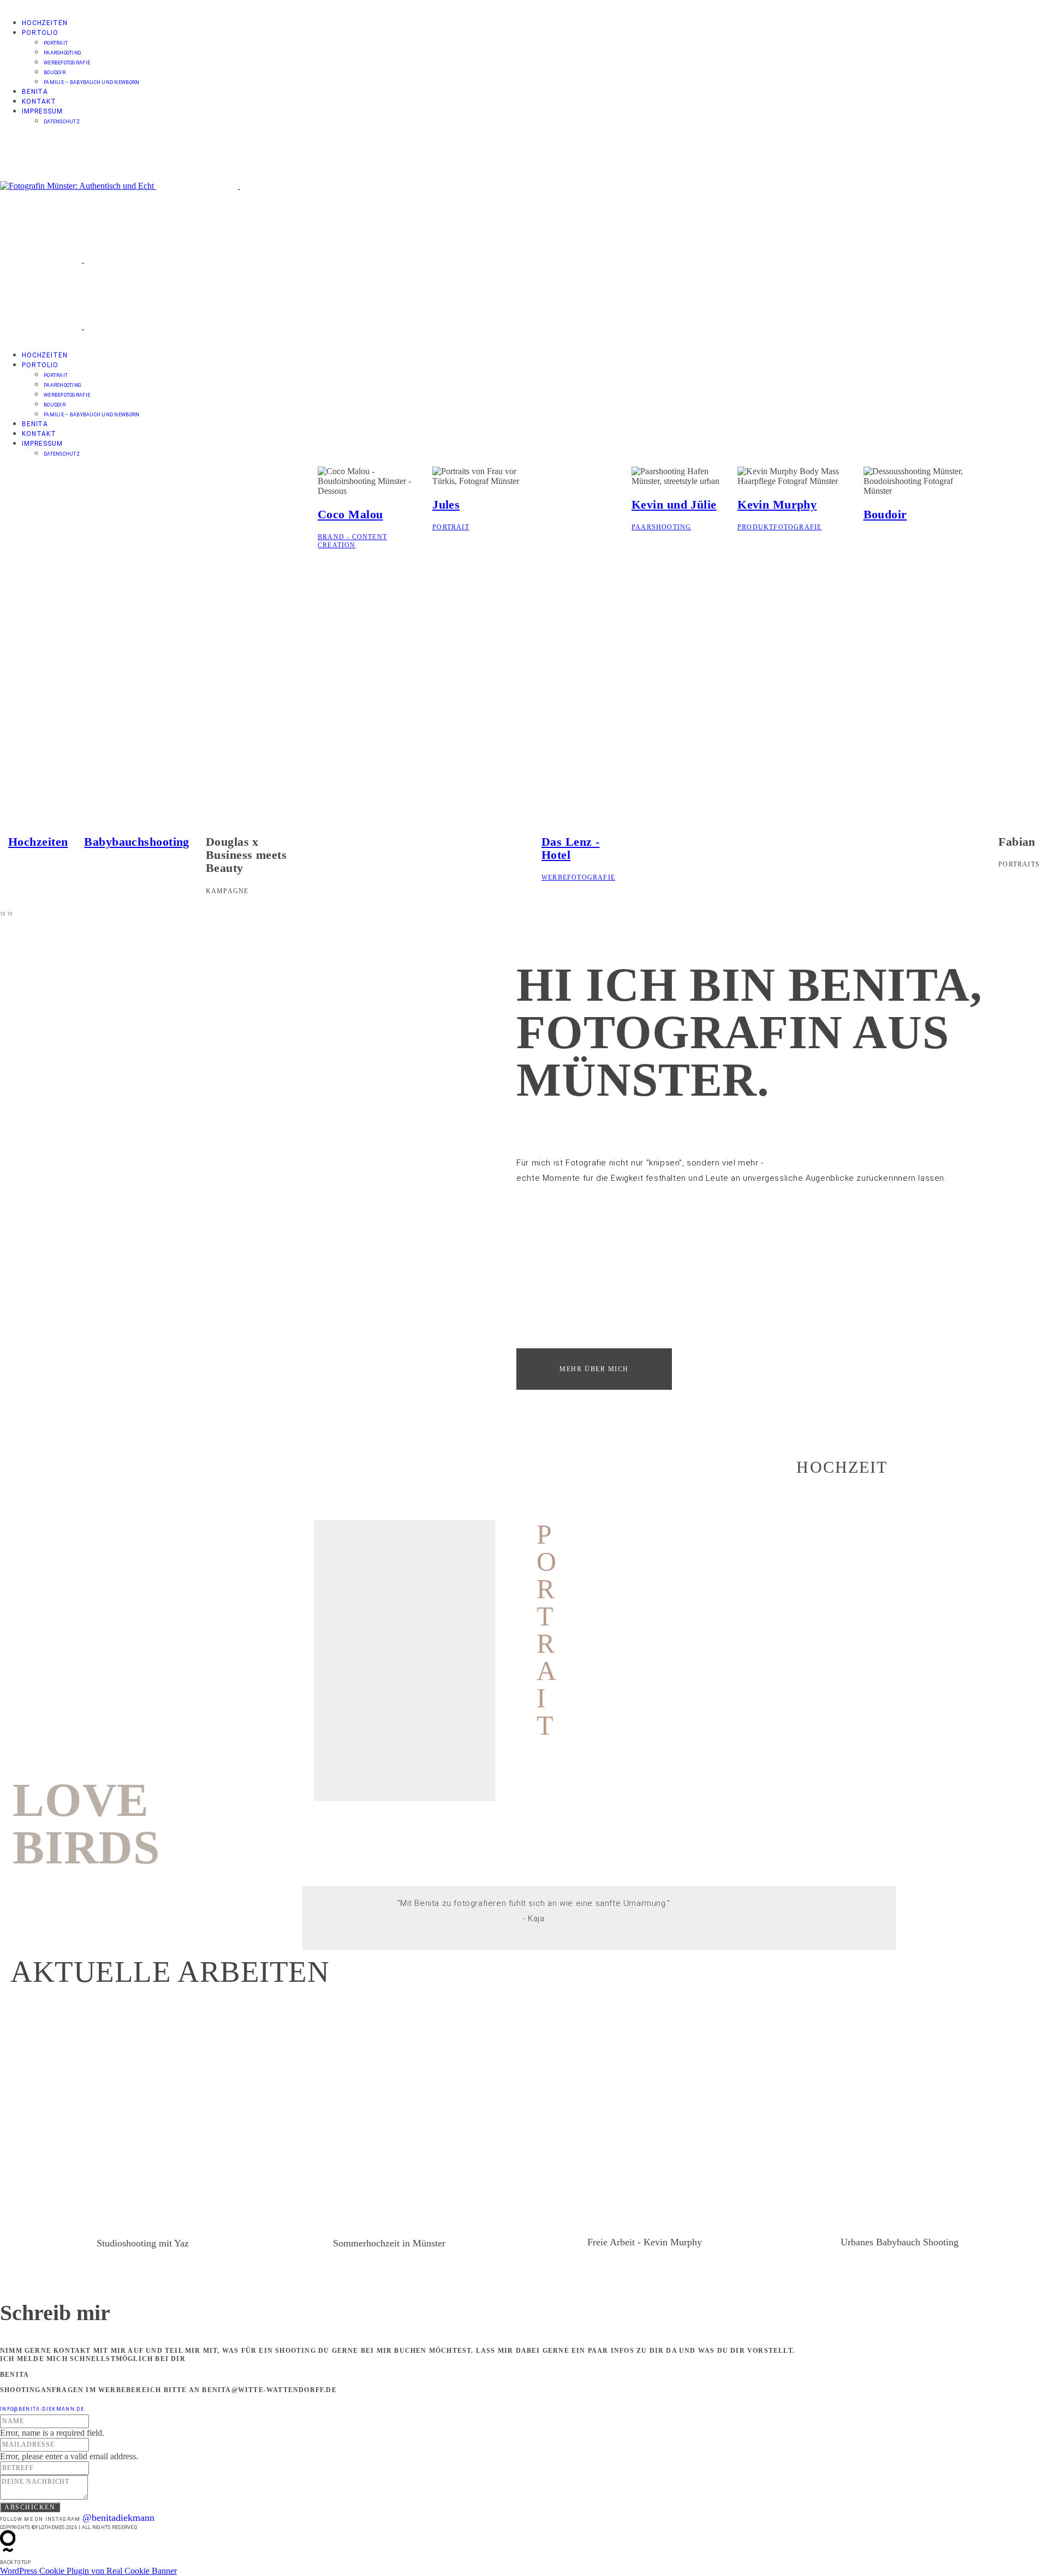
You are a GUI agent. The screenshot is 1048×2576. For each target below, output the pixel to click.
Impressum (42, 111)
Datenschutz (62, 122)
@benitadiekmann (118, 2518)
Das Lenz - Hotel (570, 848)
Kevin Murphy (777, 504)
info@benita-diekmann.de (42, 2409)
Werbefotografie (67, 63)
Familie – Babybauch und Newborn (91, 82)
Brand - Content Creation (352, 541)
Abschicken (30, 2507)
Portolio (40, 33)
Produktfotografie (779, 527)
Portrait (56, 43)
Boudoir (55, 73)
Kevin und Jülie (674, 504)
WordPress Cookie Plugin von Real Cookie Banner (88, 2571)
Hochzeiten (44, 23)
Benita (35, 92)
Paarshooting (62, 53)
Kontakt (39, 101)
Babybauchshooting (136, 842)
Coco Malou (350, 514)
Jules (446, 504)
